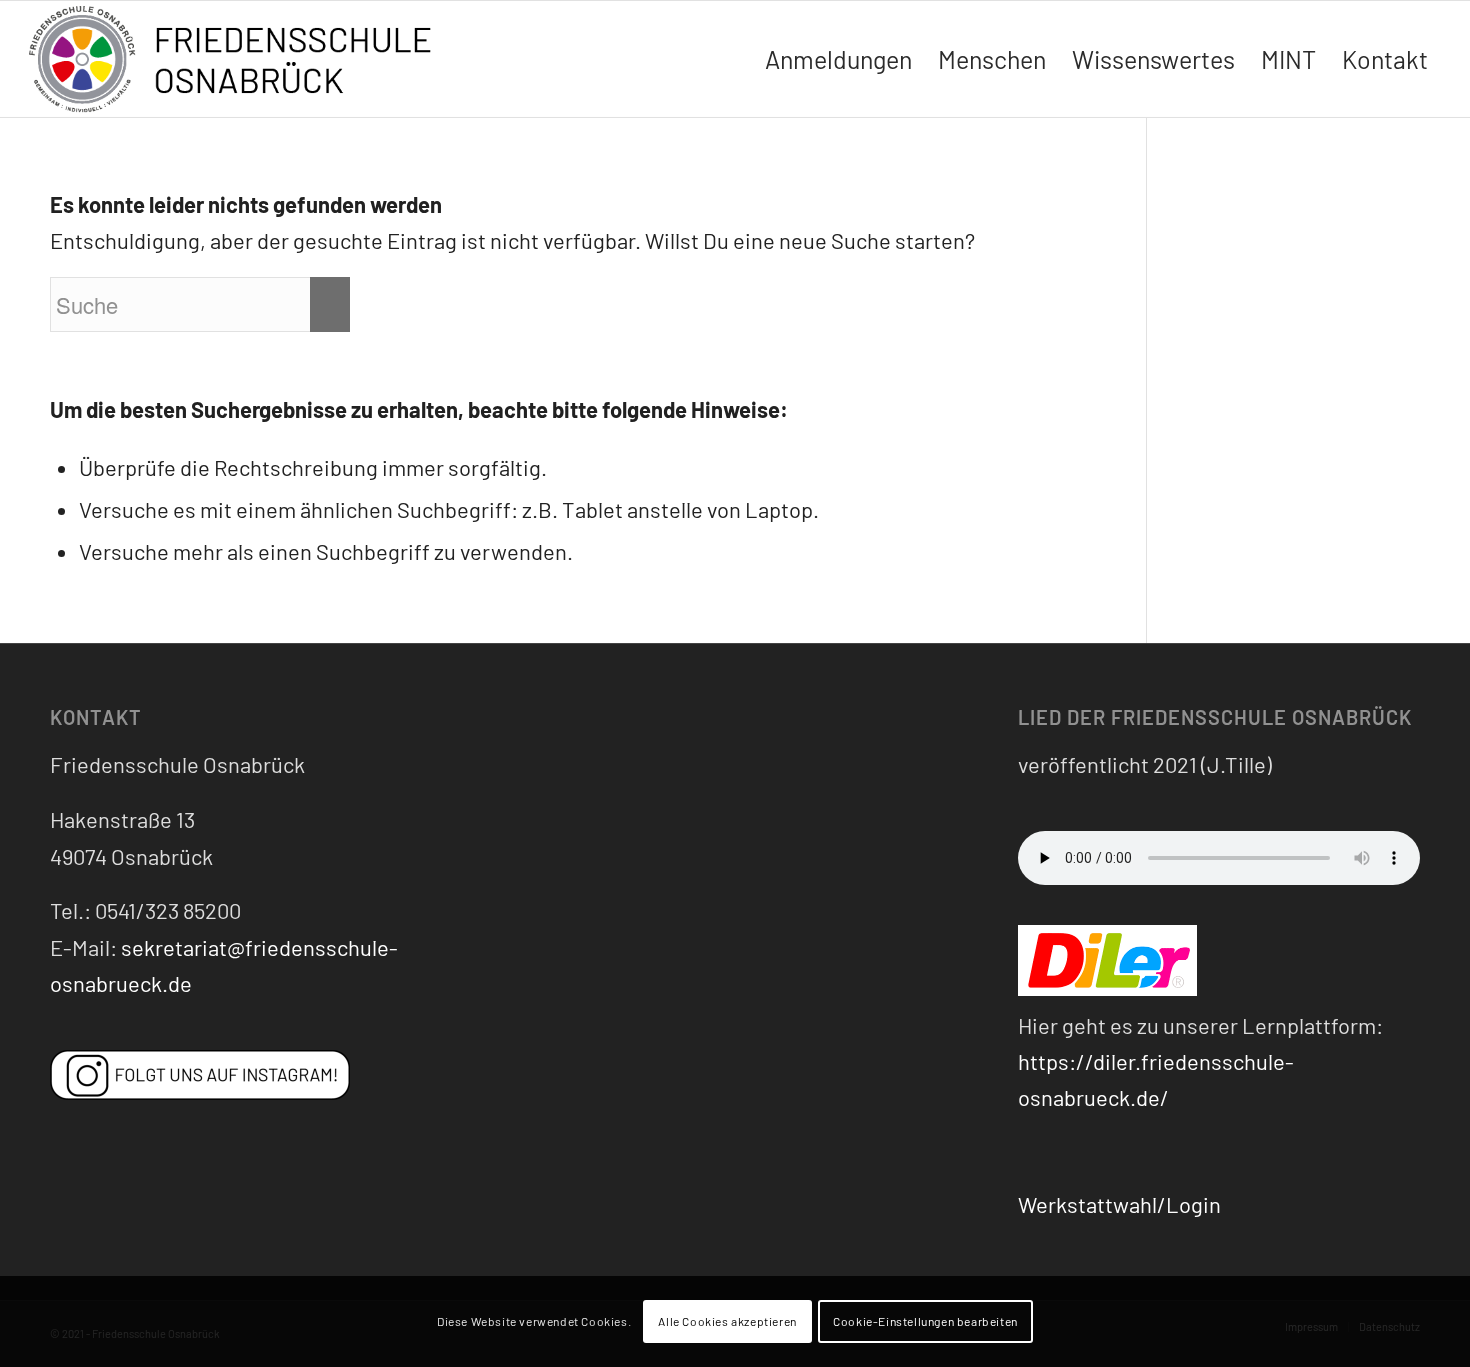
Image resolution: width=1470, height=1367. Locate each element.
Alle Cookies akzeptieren (727, 1322)
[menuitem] (838, 59)
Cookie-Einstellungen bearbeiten (925, 1322)
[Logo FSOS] (238, 61)
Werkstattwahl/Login (1119, 1204)
